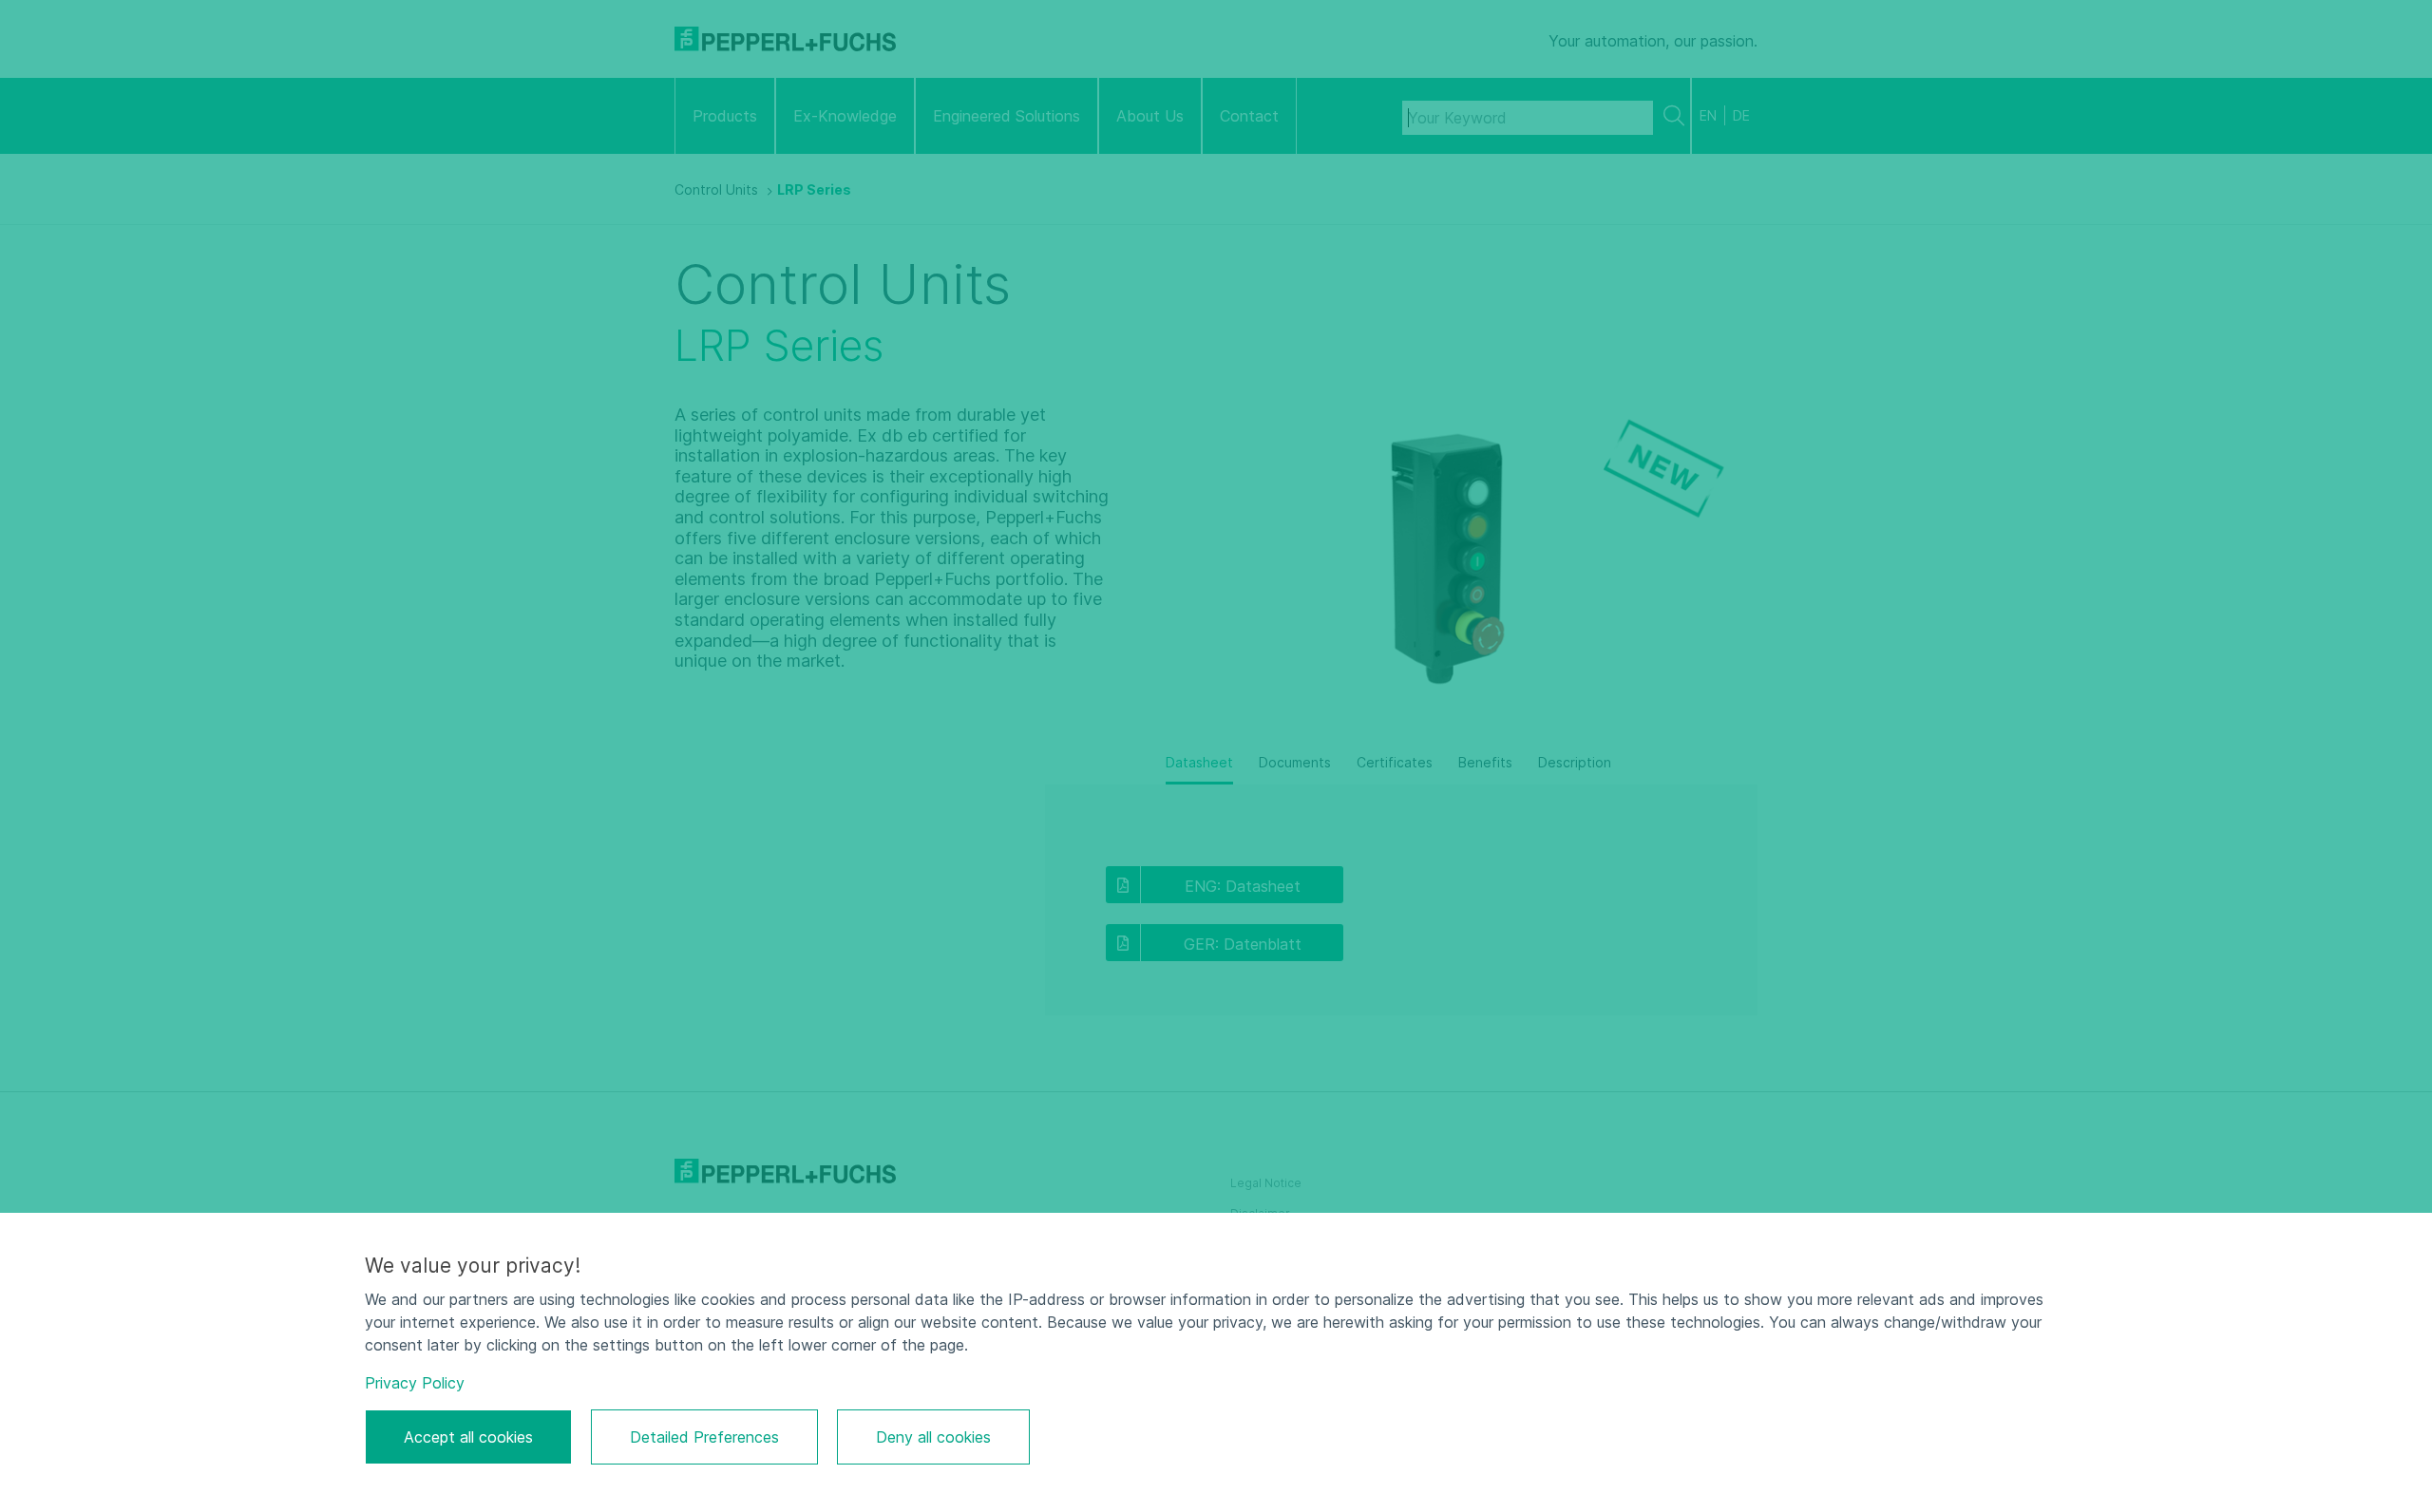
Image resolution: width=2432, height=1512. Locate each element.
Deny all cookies (933, 1437)
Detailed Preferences (704, 1437)
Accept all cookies (468, 1437)
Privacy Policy (415, 1383)
